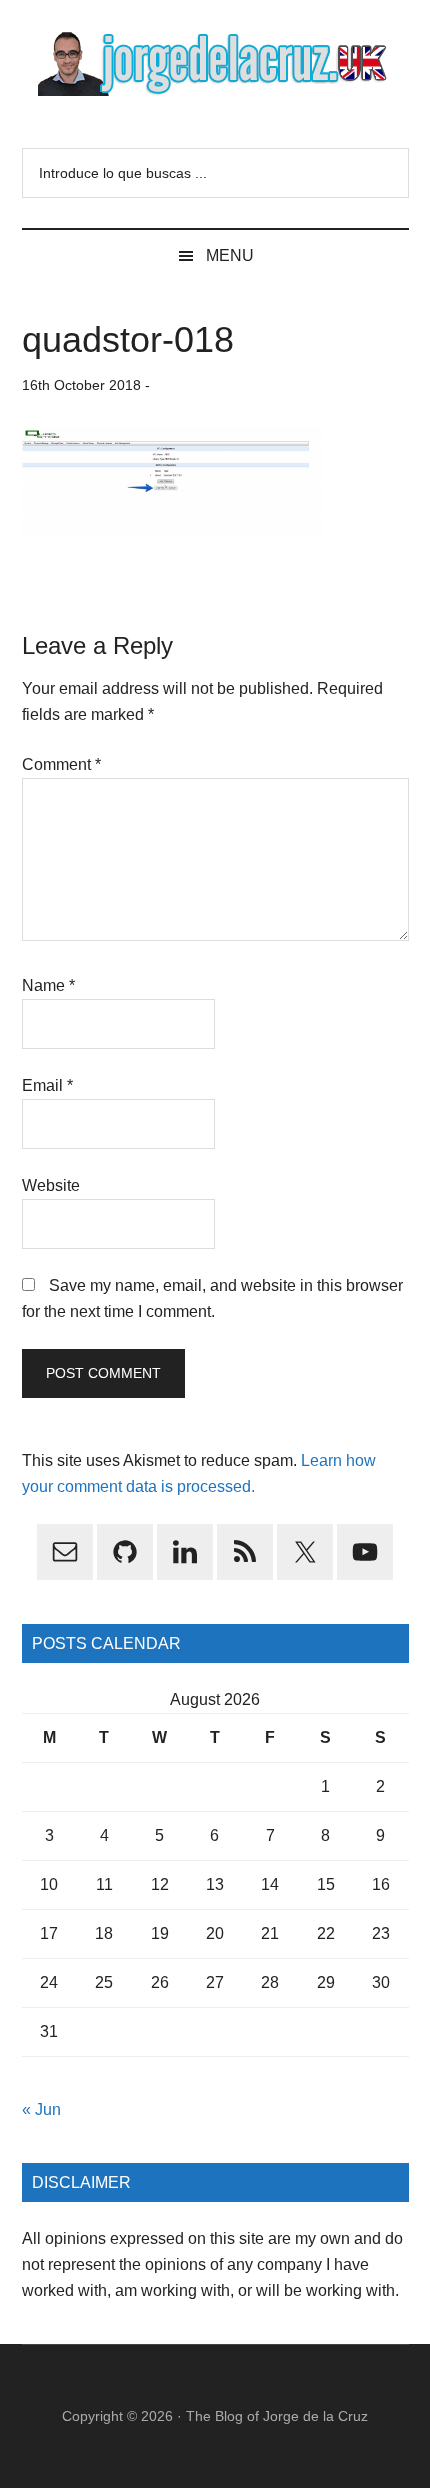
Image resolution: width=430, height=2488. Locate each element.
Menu (230, 255)
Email (47, 1085)
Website (51, 1185)
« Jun (41, 2109)
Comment (61, 764)
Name (48, 985)
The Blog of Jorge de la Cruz (277, 2416)
